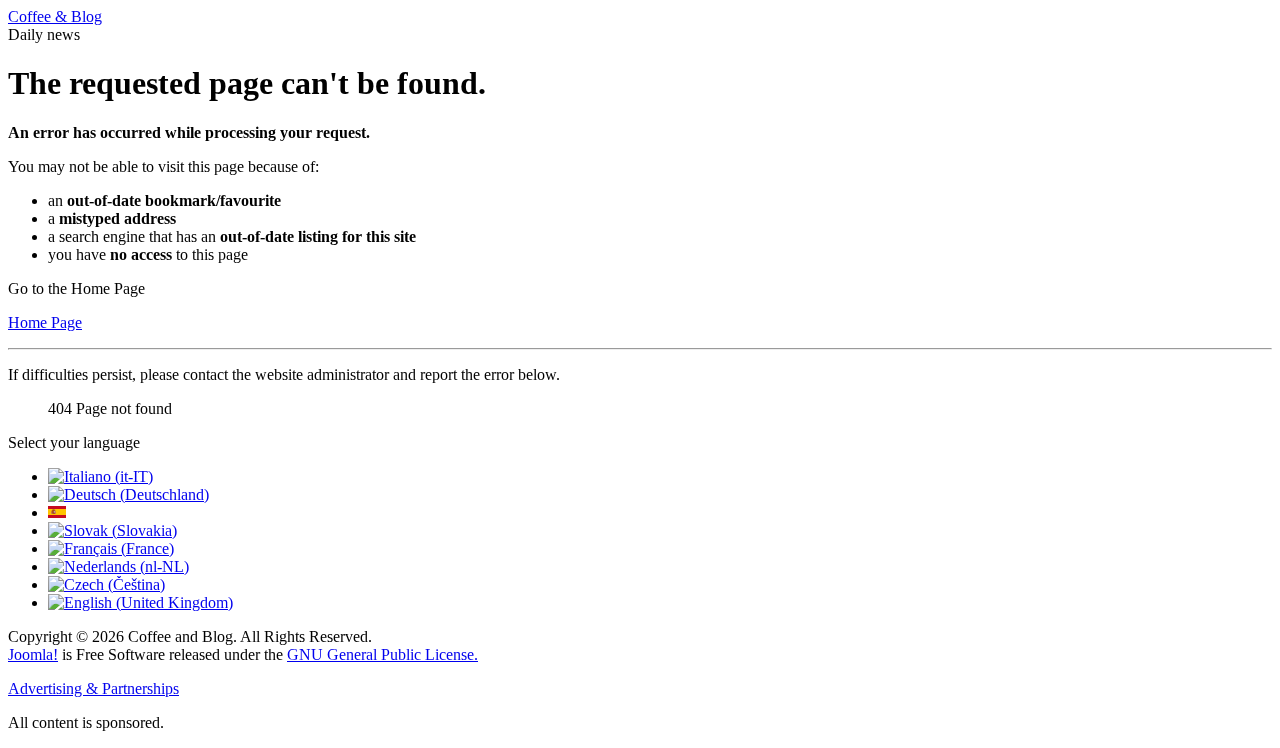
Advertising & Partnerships (93, 688)
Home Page (45, 322)
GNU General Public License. (382, 654)
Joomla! (33, 654)
